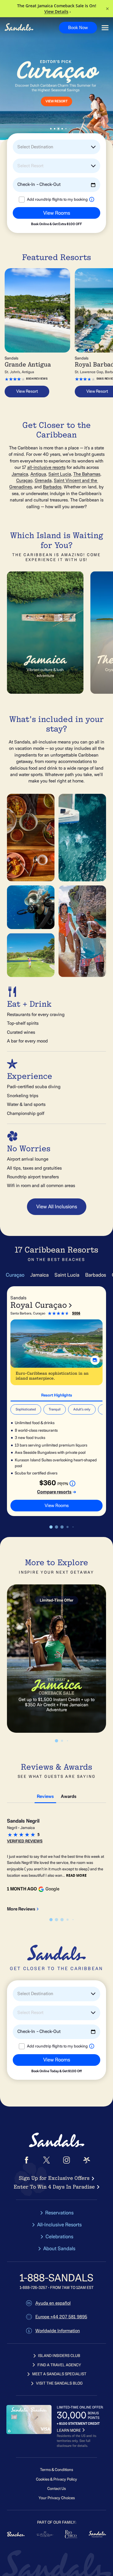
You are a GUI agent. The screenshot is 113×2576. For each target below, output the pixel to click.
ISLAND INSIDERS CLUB (59, 2356)
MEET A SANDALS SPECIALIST (59, 2374)
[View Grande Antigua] (37, 310)
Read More (76, 1875)
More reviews (21, 1909)
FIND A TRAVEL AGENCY (59, 2365)
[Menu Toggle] (105, 28)
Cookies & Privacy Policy (57, 2479)
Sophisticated (26, 1409)
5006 (76, 1313)
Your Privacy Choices (57, 2498)
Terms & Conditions (57, 2470)
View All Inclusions (57, 1207)
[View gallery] (95, 1360)
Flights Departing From (31, 204)
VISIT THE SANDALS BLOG (59, 2383)
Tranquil (55, 1409)
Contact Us (57, 2489)
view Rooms (57, 1506)
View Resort (57, 102)
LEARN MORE (69, 2430)
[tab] (57, 1394)
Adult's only (82, 1409)
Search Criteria (24, 228)
